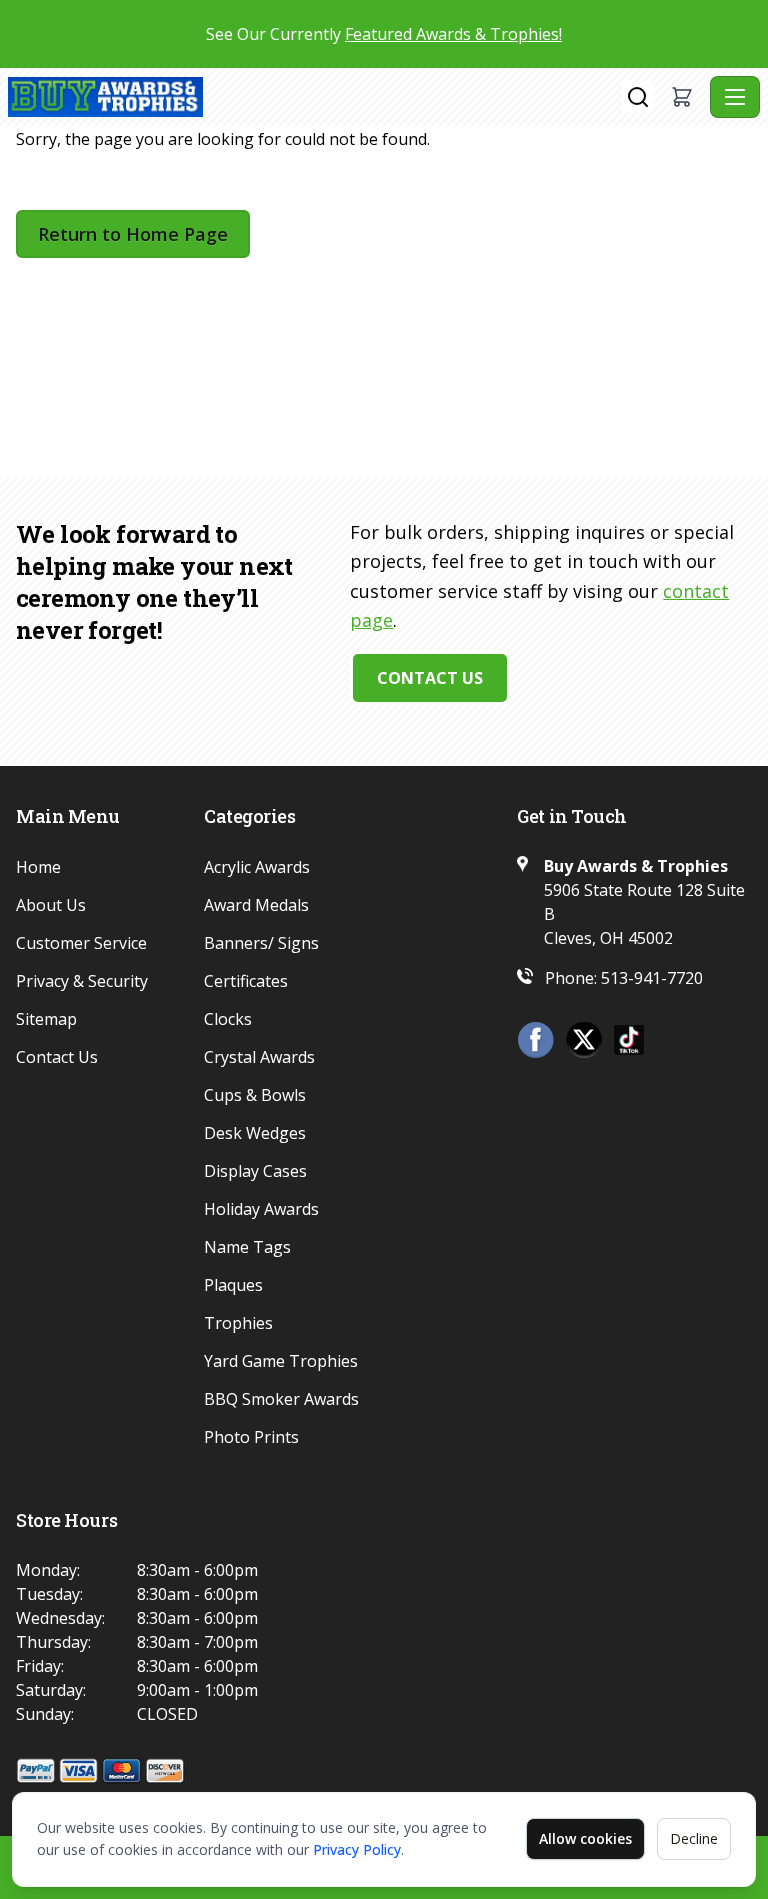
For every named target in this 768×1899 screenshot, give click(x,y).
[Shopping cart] (682, 97)
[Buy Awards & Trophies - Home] (315, 97)
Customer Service (81, 943)
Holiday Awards (261, 1209)
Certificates (246, 981)
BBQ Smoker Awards (281, 1399)
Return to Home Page (133, 234)
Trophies (238, 1323)
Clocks (228, 1019)
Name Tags (247, 1247)
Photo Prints (251, 1437)
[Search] (638, 97)
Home (38, 867)
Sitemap (46, 1019)
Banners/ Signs (261, 943)
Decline (694, 1838)
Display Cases (255, 1171)
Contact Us (430, 678)
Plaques (233, 1285)
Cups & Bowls (255, 1095)
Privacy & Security (82, 981)
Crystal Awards (259, 1057)
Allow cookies (585, 1838)
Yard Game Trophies (281, 1361)
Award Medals (256, 905)
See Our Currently (384, 34)
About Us (51, 905)
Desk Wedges (255, 1133)
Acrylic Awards (257, 867)
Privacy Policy (357, 1849)
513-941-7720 (652, 978)
